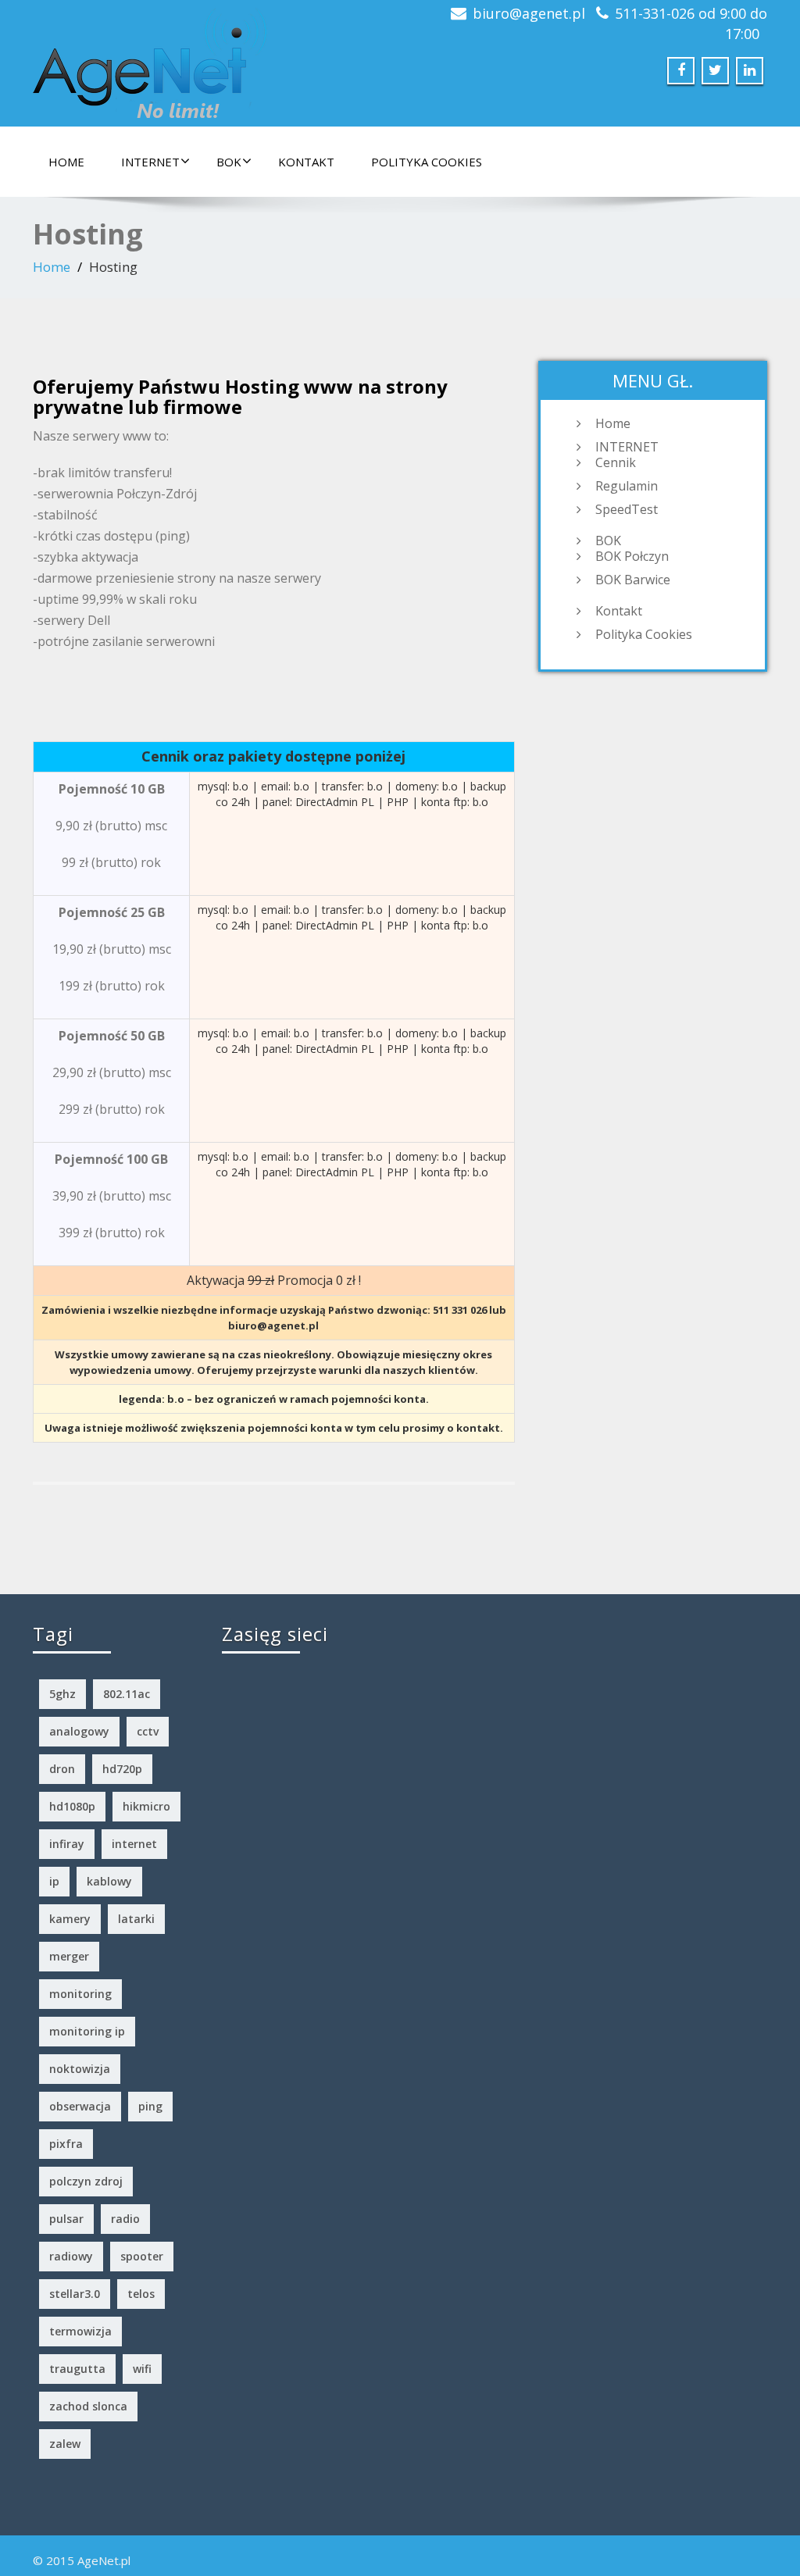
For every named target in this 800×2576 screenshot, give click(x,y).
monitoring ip (87, 2031)
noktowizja (80, 2069)
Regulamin (627, 486)
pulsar (66, 2219)
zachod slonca (88, 2406)
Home (66, 162)
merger (69, 1956)
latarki (136, 1919)
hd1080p (72, 1806)
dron (62, 1769)
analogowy (79, 1731)
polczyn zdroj (86, 2181)
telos (141, 2294)
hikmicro (146, 1806)
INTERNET (150, 162)
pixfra (66, 2144)
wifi (142, 2369)
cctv (148, 1731)
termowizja (80, 2331)
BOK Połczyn (632, 556)
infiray (67, 1844)
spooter (142, 2256)
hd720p (122, 1769)
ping (150, 2106)
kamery (70, 1919)
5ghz (62, 1694)
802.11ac (127, 1694)
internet (134, 1844)
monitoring (80, 1994)
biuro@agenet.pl (529, 13)
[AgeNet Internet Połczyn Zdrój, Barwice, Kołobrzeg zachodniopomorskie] (150, 59)
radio (125, 2219)
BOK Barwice (633, 580)
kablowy (109, 1881)
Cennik (616, 462)
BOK (229, 162)
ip (54, 1881)
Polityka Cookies (427, 162)
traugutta (77, 2369)
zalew (65, 2444)
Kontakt (306, 162)
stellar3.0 (75, 2294)
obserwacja (80, 2106)
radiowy (71, 2256)
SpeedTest (627, 509)
